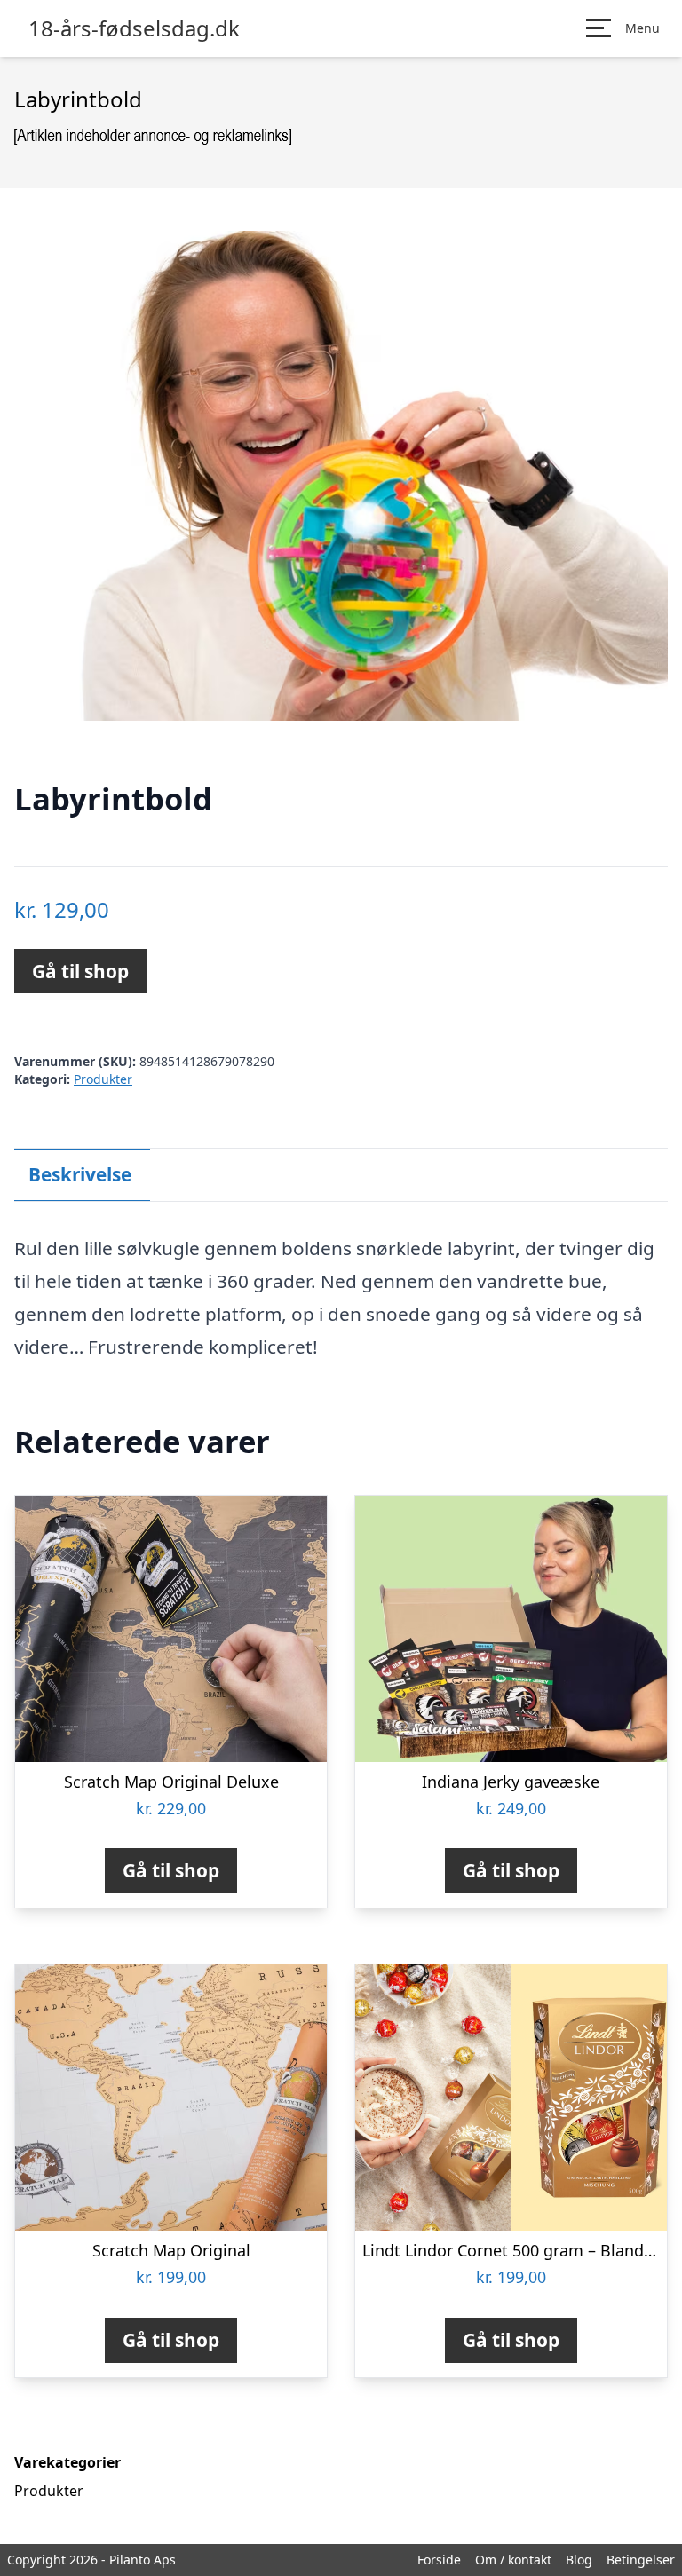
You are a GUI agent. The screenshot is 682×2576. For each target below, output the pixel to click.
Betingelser (641, 2560)
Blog (579, 2560)
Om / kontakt (513, 2560)
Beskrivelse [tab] (80, 1174)
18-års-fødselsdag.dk (134, 28)
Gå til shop (80, 971)
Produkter (103, 1079)
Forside (439, 2560)
